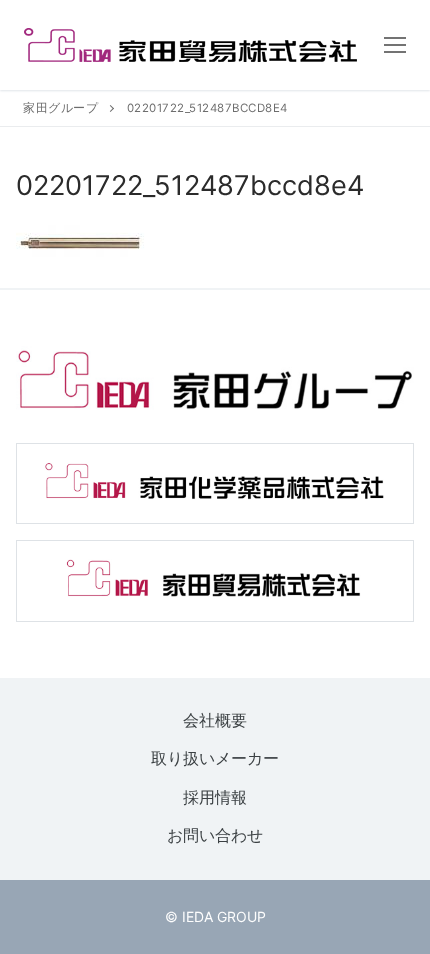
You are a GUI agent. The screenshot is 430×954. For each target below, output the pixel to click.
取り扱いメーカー (215, 759)
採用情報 (215, 797)
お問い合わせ (215, 836)
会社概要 (215, 720)
